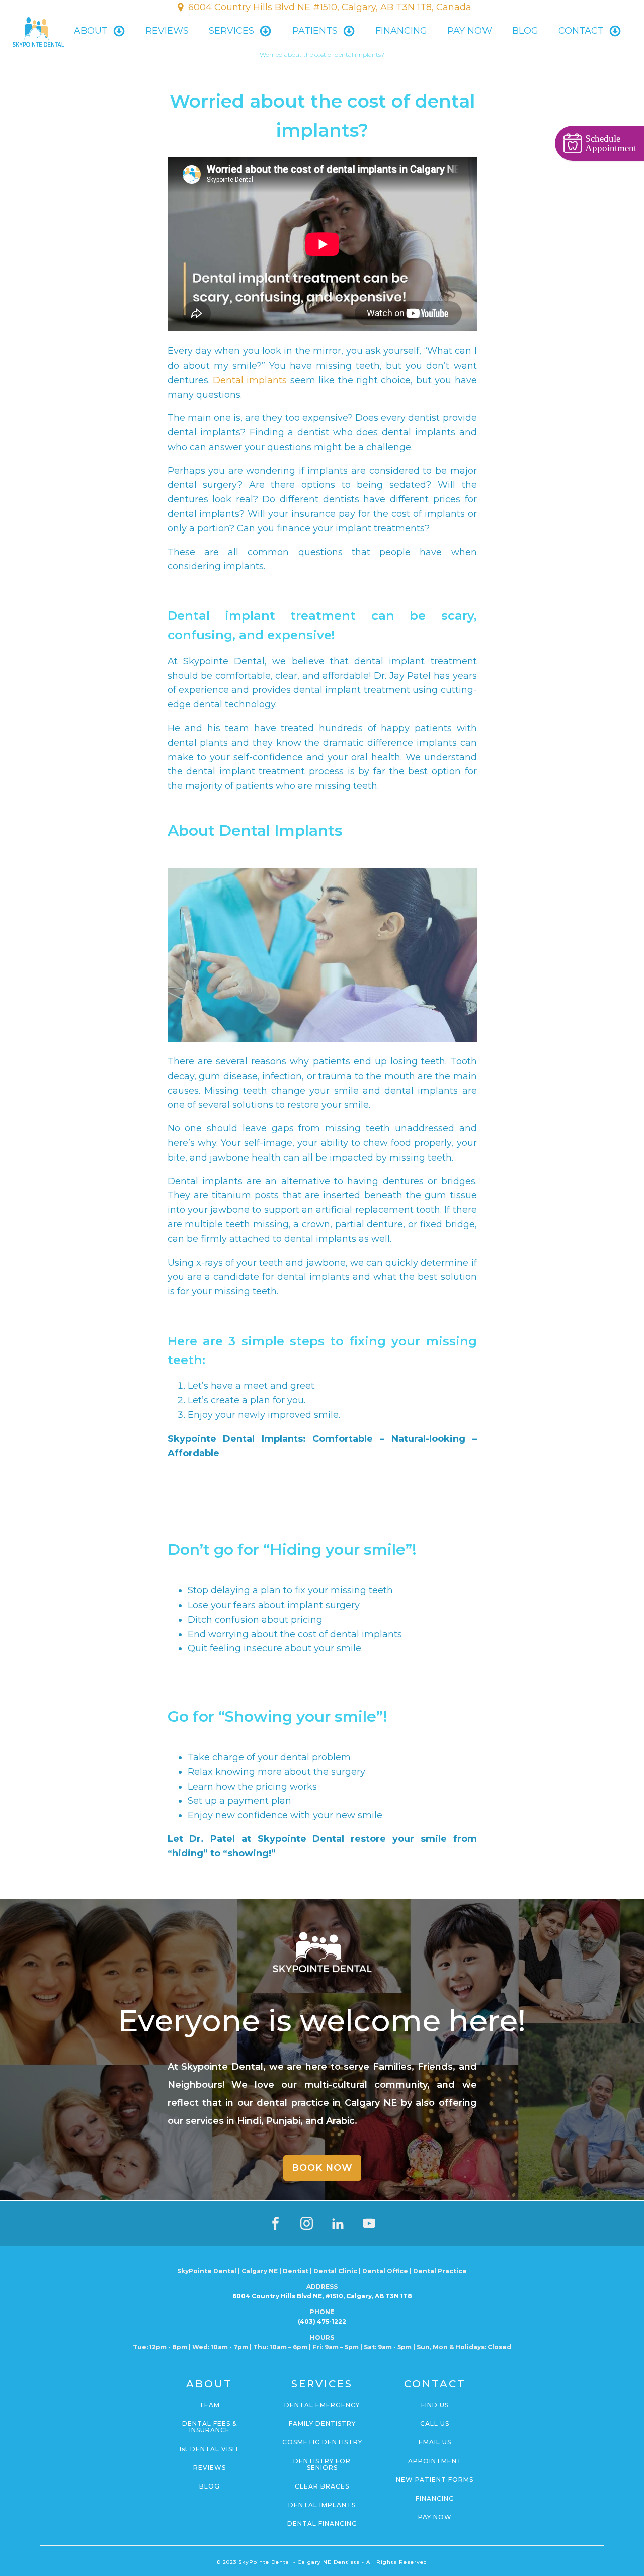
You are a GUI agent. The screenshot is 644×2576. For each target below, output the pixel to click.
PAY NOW (435, 2517)
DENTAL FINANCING (322, 2523)
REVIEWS (210, 2468)
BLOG (525, 31)
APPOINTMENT (435, 2461)
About (91, 31)
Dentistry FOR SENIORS (322, 2464)
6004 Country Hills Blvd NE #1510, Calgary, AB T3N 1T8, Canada (330, 7)
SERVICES (231, 31)
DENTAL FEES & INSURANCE (210, 2427)
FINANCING (435, 2498)
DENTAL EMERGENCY (322, 2405)
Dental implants (250, 380)
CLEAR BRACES (322, 2486)
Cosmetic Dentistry (322, 2442)
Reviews (167, 31)
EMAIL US (435, 2442)
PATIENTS (315, 31)
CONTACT (581, 31)
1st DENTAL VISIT (209, 2449)
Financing (401, 31)
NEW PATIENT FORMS (435, 2480)
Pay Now (470, 31)
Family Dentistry (322, 2423)
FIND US (435, 2405)
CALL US (435, 2423)
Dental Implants (322, 2505)
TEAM (210, 2405)
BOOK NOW (322, 2168)
